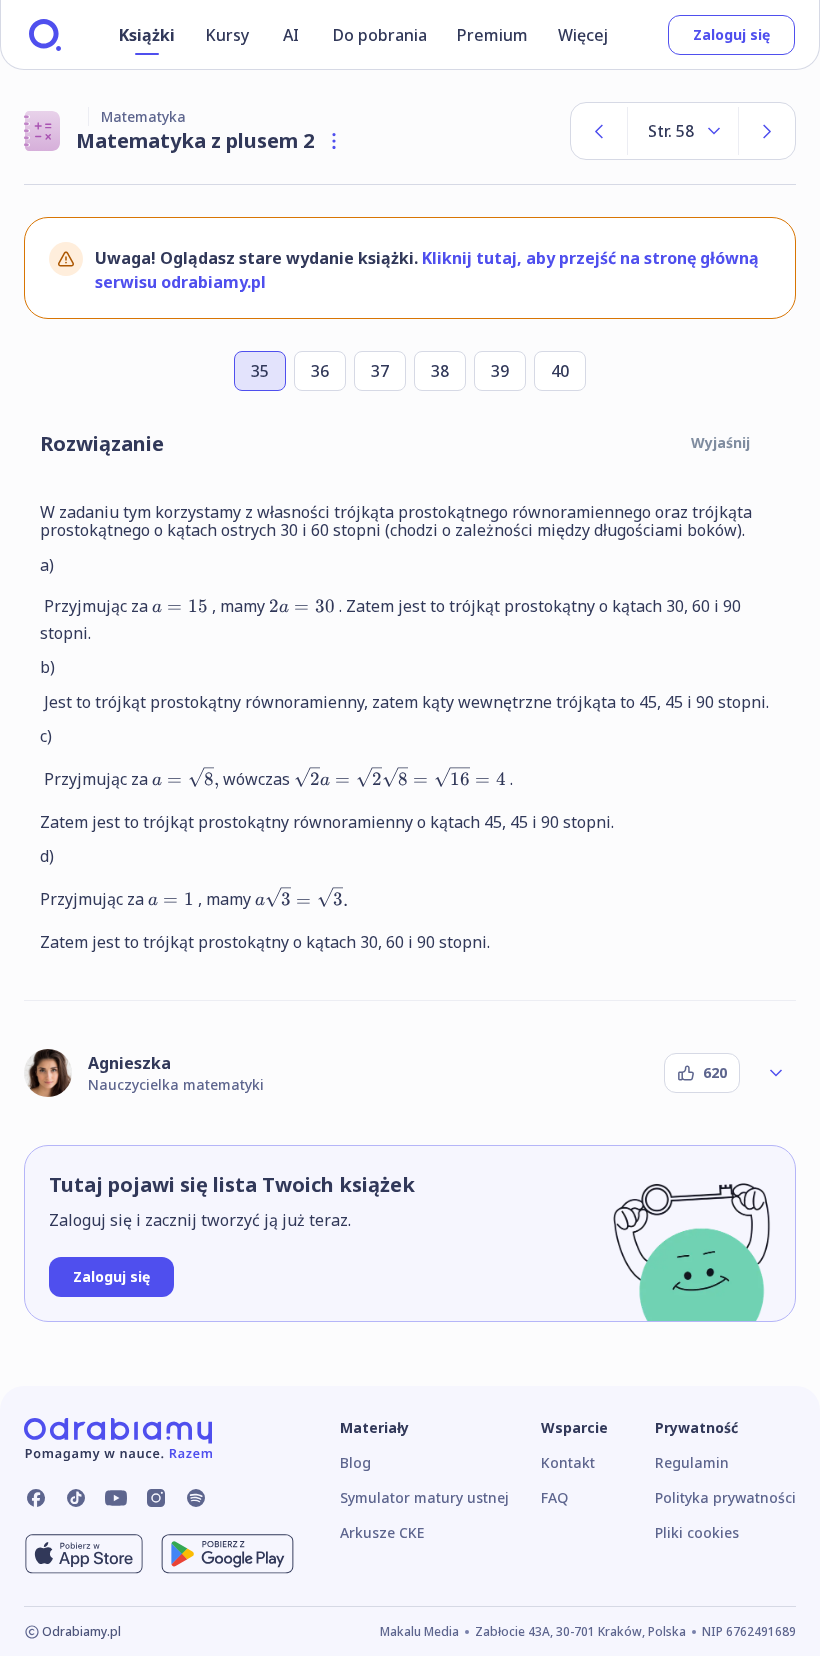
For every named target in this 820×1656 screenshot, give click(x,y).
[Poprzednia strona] (599, 131)
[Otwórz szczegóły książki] (334, 141)
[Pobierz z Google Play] (227, 1554)
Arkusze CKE (382, 1532)
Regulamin (692, 1462)
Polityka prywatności (725, 1497)
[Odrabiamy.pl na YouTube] (116, 1498)
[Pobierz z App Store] (84, 1554)
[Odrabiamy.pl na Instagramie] (156, 1498)
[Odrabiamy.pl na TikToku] (76, 1498)
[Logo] (45, 35)
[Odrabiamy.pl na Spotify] (196, 1498)
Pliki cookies (697, 1532)
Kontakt (568, 1462)
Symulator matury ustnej (424, 1497)
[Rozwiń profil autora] (776, 1073)
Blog (355, 1462)
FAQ (554, 1497)
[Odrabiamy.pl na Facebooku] (36, 1498)
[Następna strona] (767, 131)
